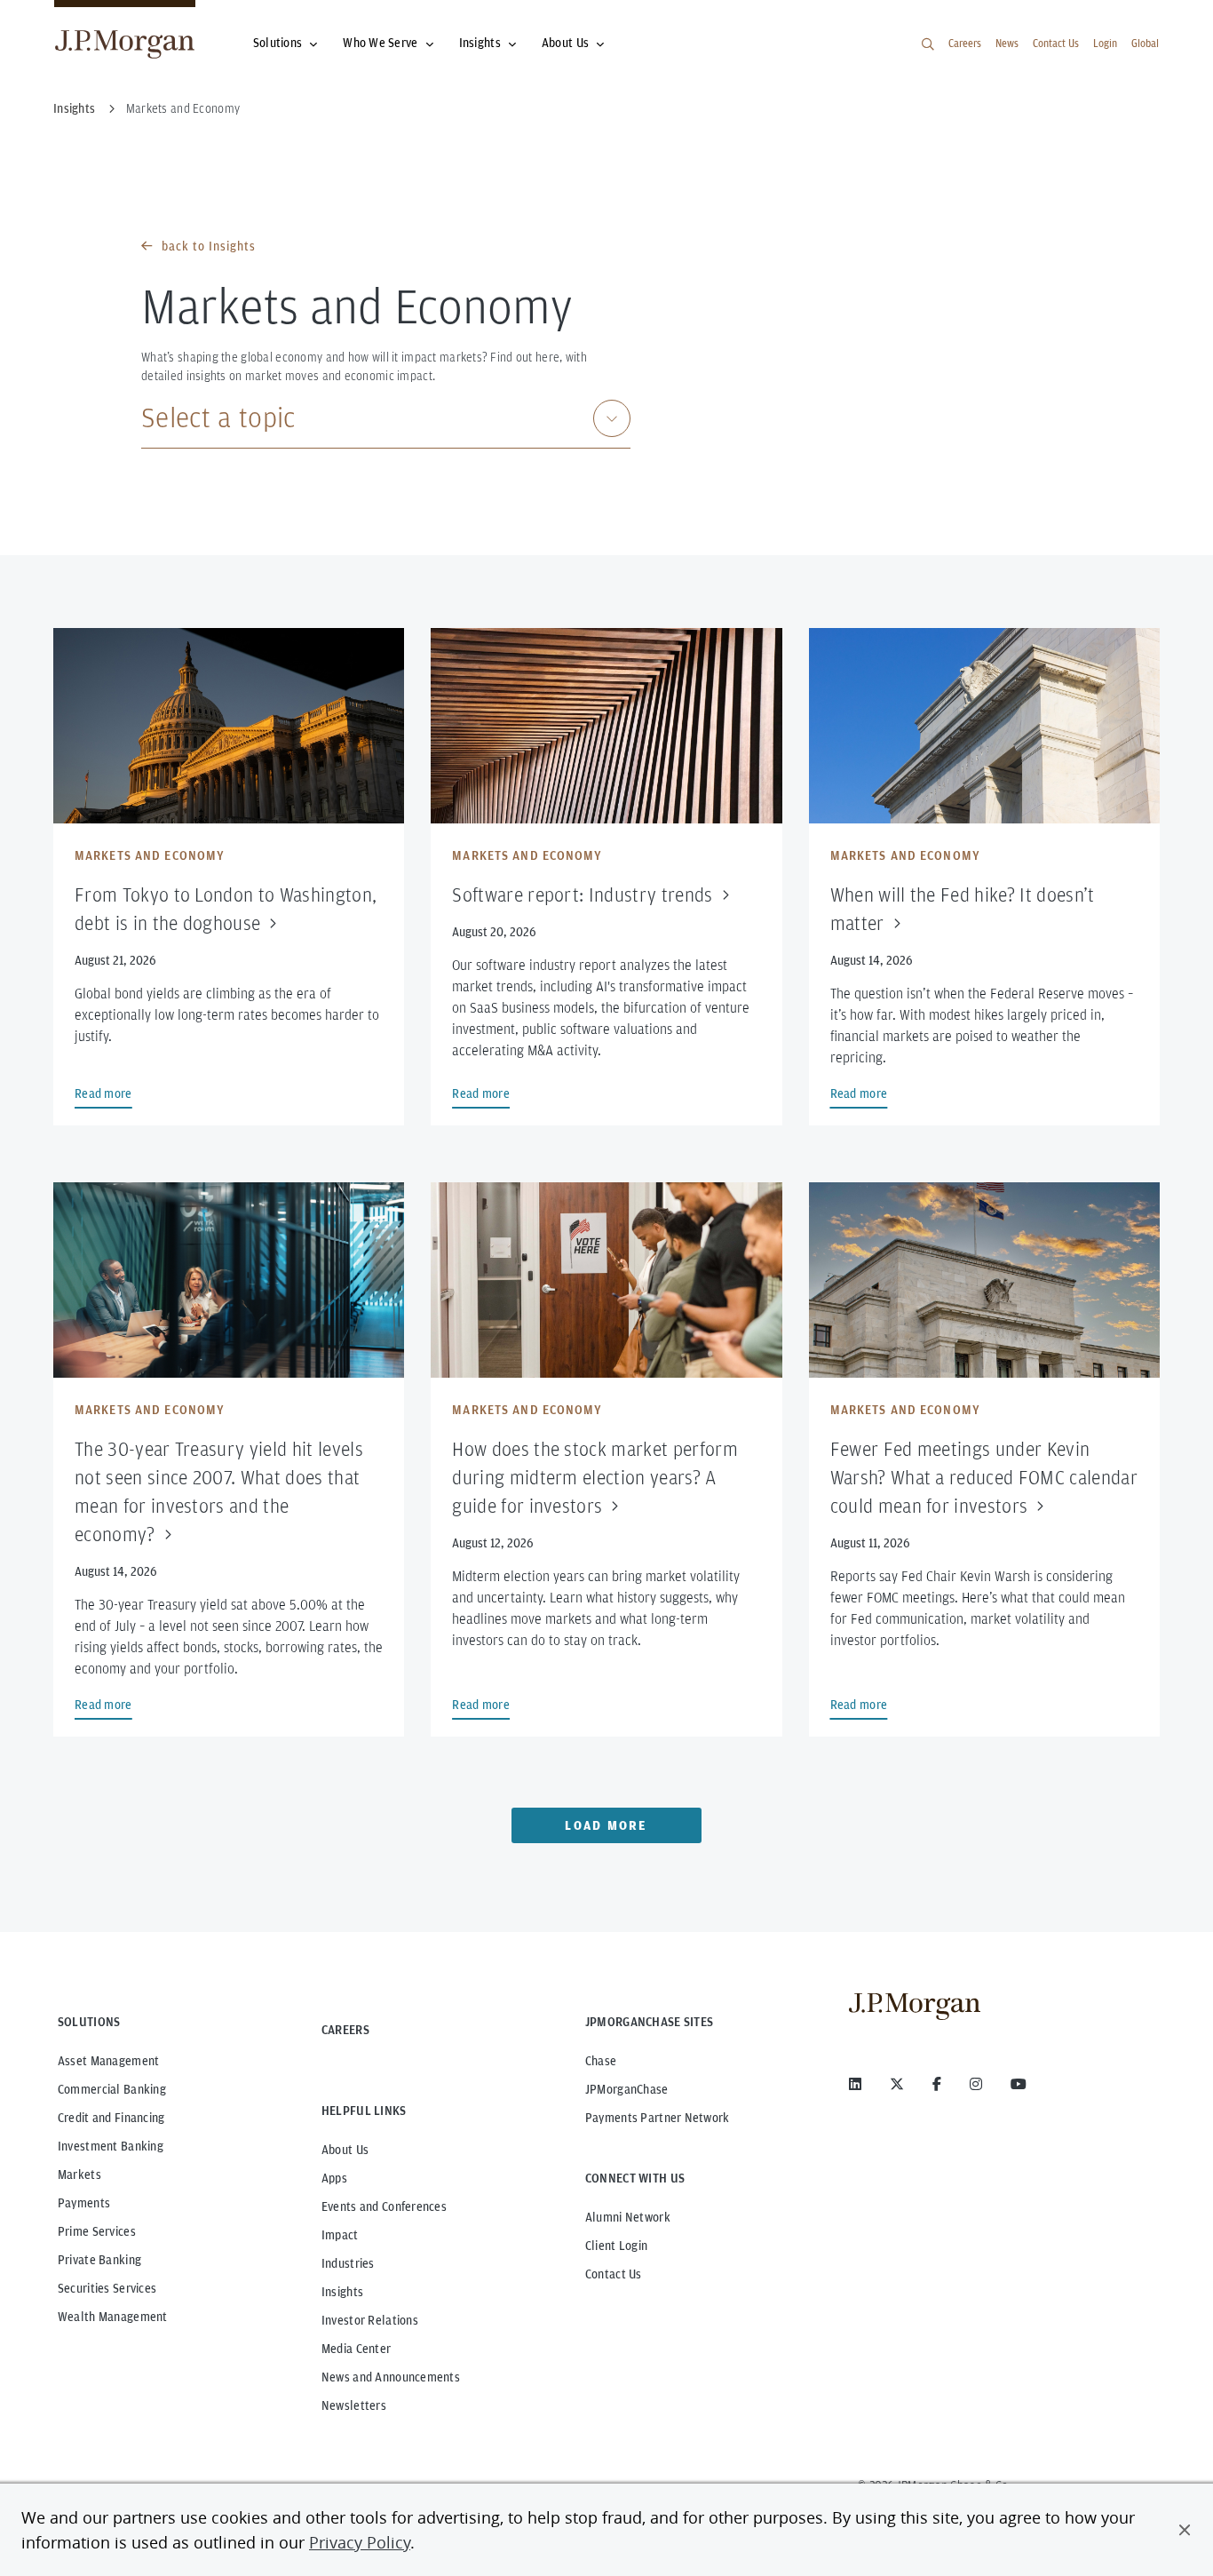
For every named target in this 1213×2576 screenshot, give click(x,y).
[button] (1185, 2530)
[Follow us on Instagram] (976, 2084)
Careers (965, 43)
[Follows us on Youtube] (1019, 2084)
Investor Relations (370, 2320)
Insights (480, 43)
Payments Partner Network (658, 2118)
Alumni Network (628, 2217)
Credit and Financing (111, 2118)
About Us (565, 43)
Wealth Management (113, 2317)
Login (1105, 43)
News (1007, 43)
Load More (606, 1825)
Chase (601, 2061)
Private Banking (99, 2260)
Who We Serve (380, 43)
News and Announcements (391, 2377)
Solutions (278, 43)
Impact (340, 2235)
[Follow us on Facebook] (937, 2084)
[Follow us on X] (897, 2084)
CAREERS (345, 2030)
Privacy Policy (360, 2542)
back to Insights (209, 246)
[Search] (928, 44)
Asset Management (108, 2061)
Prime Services (97, 2231)
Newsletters (354, 2405)
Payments (84, 2203)
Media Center (356, 2349)
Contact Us (1056, 43)
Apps (334, 2178)
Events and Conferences (384, 2206)
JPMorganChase (627, 2089)
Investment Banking (111, 2146)
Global (1145, 43)
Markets (79, 2174)
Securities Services (107, 2288)
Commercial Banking (112, 2089)
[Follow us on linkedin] (855, 2084)
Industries (348, 2263)
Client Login (616, 2246)
